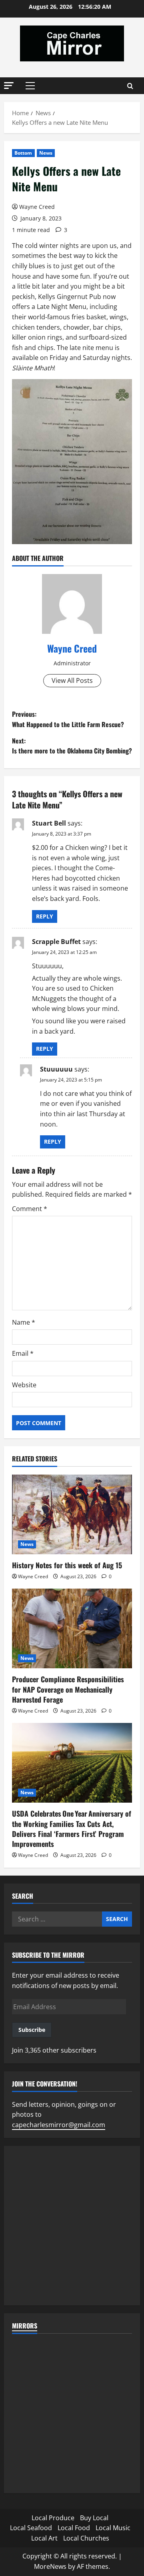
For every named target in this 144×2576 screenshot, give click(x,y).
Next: (72, 746)
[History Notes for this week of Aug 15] (72, 1514)
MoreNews (50, 2566)
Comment (30, 1209)
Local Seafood (31, 2528)
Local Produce (53, 2518)
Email (23, 1353)
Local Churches (86, 2538)
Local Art (44, 2538)
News (46, 153)
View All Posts (72, 680)
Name (24, 1322)
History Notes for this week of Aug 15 (67, 1565)
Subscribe (32, 2030)
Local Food (74, 2528)
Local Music (113, 2528)
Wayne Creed (37, 207)
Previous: (68, 719)
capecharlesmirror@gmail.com (59, 2125)
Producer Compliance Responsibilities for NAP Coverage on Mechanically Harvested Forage (68, 1689)
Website (24, 1385)
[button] (9, 86)
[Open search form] (130, 86)
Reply (45, 916)
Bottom (23, 153)
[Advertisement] (72, 2226)
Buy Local (94, 2518)
